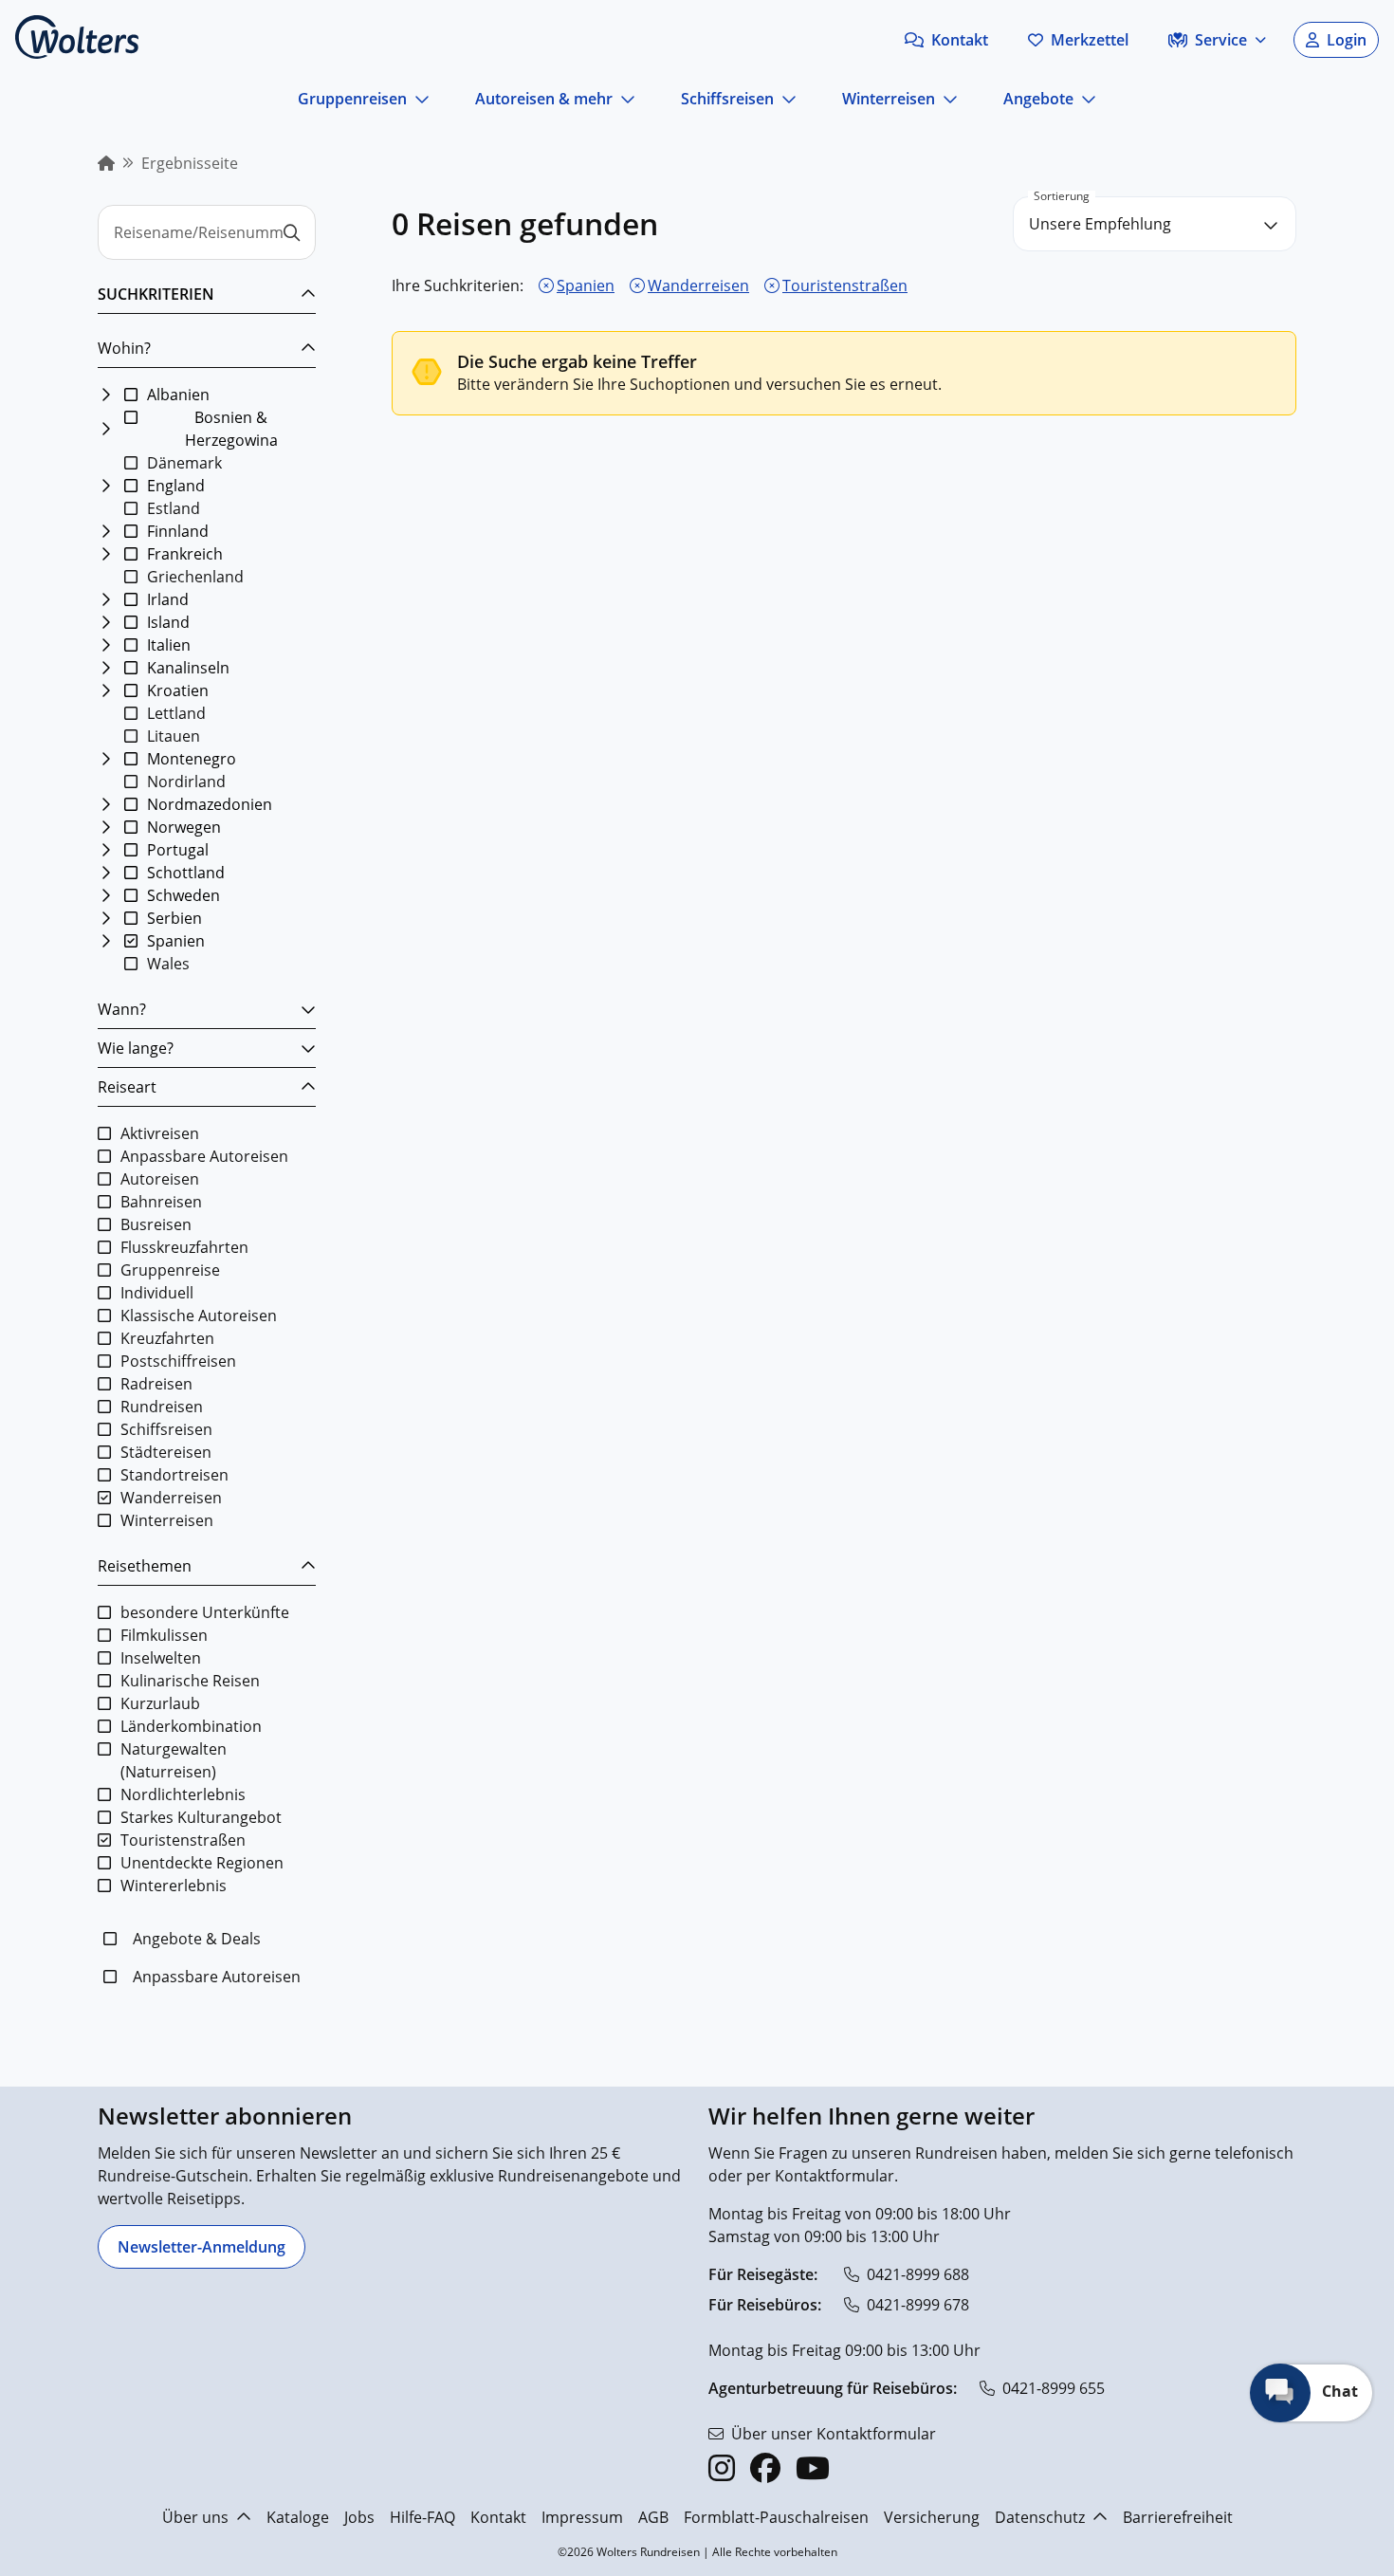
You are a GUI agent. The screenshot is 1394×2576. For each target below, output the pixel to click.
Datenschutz (1040, 2517)
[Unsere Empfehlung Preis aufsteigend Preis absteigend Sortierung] (1155, 224)
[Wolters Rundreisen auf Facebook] (765, 2468)
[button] (946, 40)
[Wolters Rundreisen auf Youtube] (813, 2468)
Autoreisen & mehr (544, 99)
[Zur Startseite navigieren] (77, 37)
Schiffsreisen (727, 99)
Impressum (582, 2517)
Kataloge (298, 2517)
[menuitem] (106, 163)
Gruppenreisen (352, 99)
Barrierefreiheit (1178, 2517)
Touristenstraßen (845, 285)
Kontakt (498, 2517)
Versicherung (932, 2517)
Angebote (1038, 99)
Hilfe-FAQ (422, 2517)
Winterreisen (889, 99)
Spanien (586, 285)
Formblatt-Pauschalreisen (776, 2517)
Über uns (195, 2517)
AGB (653, 2517)
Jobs (359, 2517)
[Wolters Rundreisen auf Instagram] (722, 2468)
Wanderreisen (698, 285)
